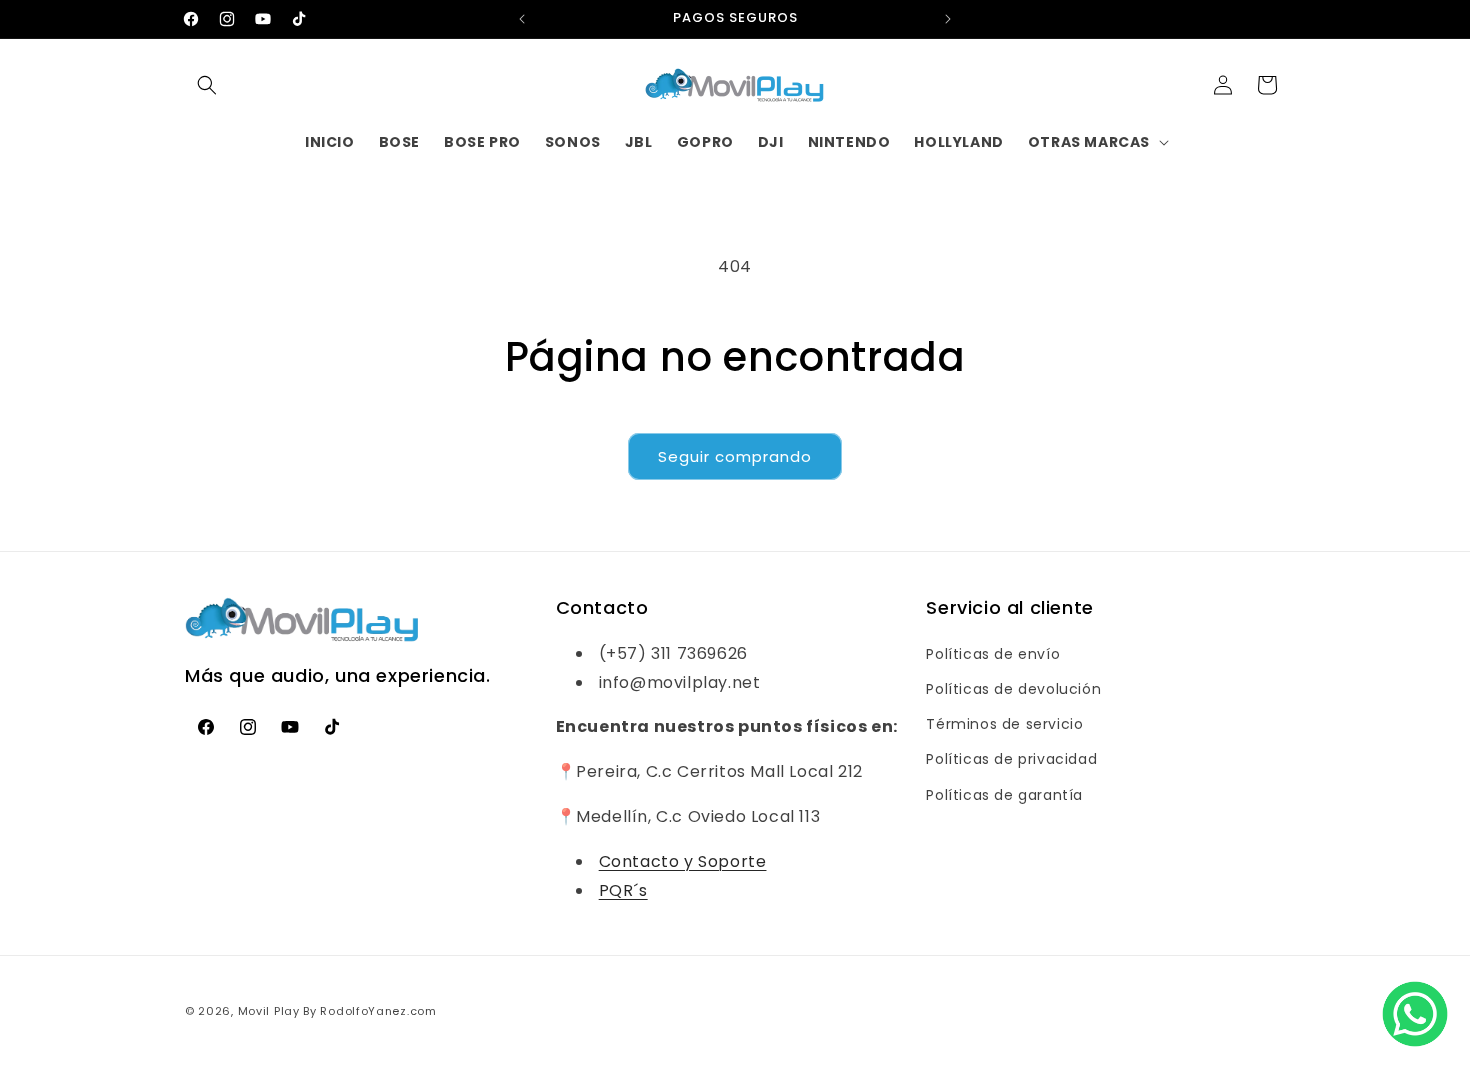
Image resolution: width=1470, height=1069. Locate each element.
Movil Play (269, 1011)
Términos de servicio (1004, 723)
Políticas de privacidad (1011, 759)
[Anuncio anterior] (522, 19)
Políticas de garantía (1004, 794)
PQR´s (623, 889)
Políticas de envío (993, 653)
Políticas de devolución (1013, 688)
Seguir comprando (735, 456)
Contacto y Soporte (683, 860)
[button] (207, 85)
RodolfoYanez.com (378, 1011)
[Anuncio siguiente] (948, 19)
